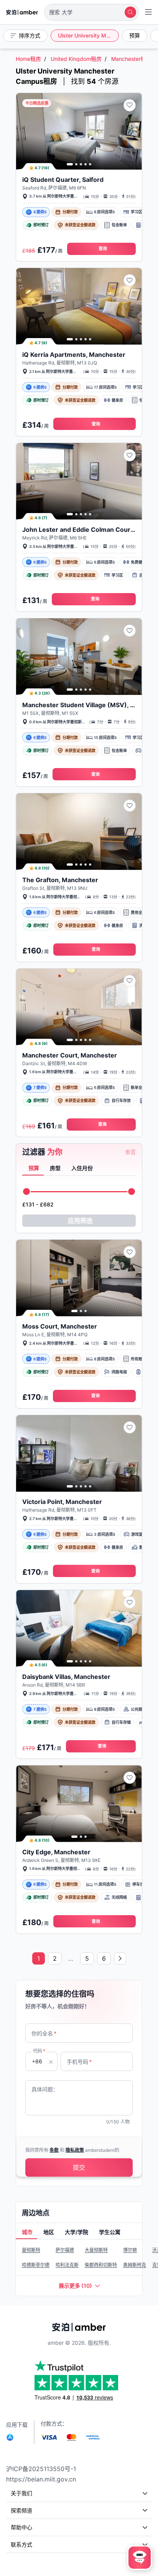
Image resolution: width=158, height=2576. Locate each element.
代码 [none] (39, 2051)
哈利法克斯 (67, 2265)
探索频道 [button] (21, 2510)
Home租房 (28, 59)
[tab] (33, 1169)
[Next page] (120, 1958)
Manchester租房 (131, 59)
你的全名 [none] (44, 2033)
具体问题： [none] (45, 2089)
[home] (22, 12)
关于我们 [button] (21, 2493)
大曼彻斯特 (96, 2250)
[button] (91, 12)
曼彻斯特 (31, 2250)
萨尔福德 (65, 2250)
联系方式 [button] (21, 2544)
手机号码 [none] (79, 2062)
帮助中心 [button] (21, 2527)
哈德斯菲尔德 (36, 2265)
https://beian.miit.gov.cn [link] (41, 2479)
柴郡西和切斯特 (101, 2265)
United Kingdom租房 (76, 59)
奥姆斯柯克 (135, 2265)
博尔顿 (130, 2250)
